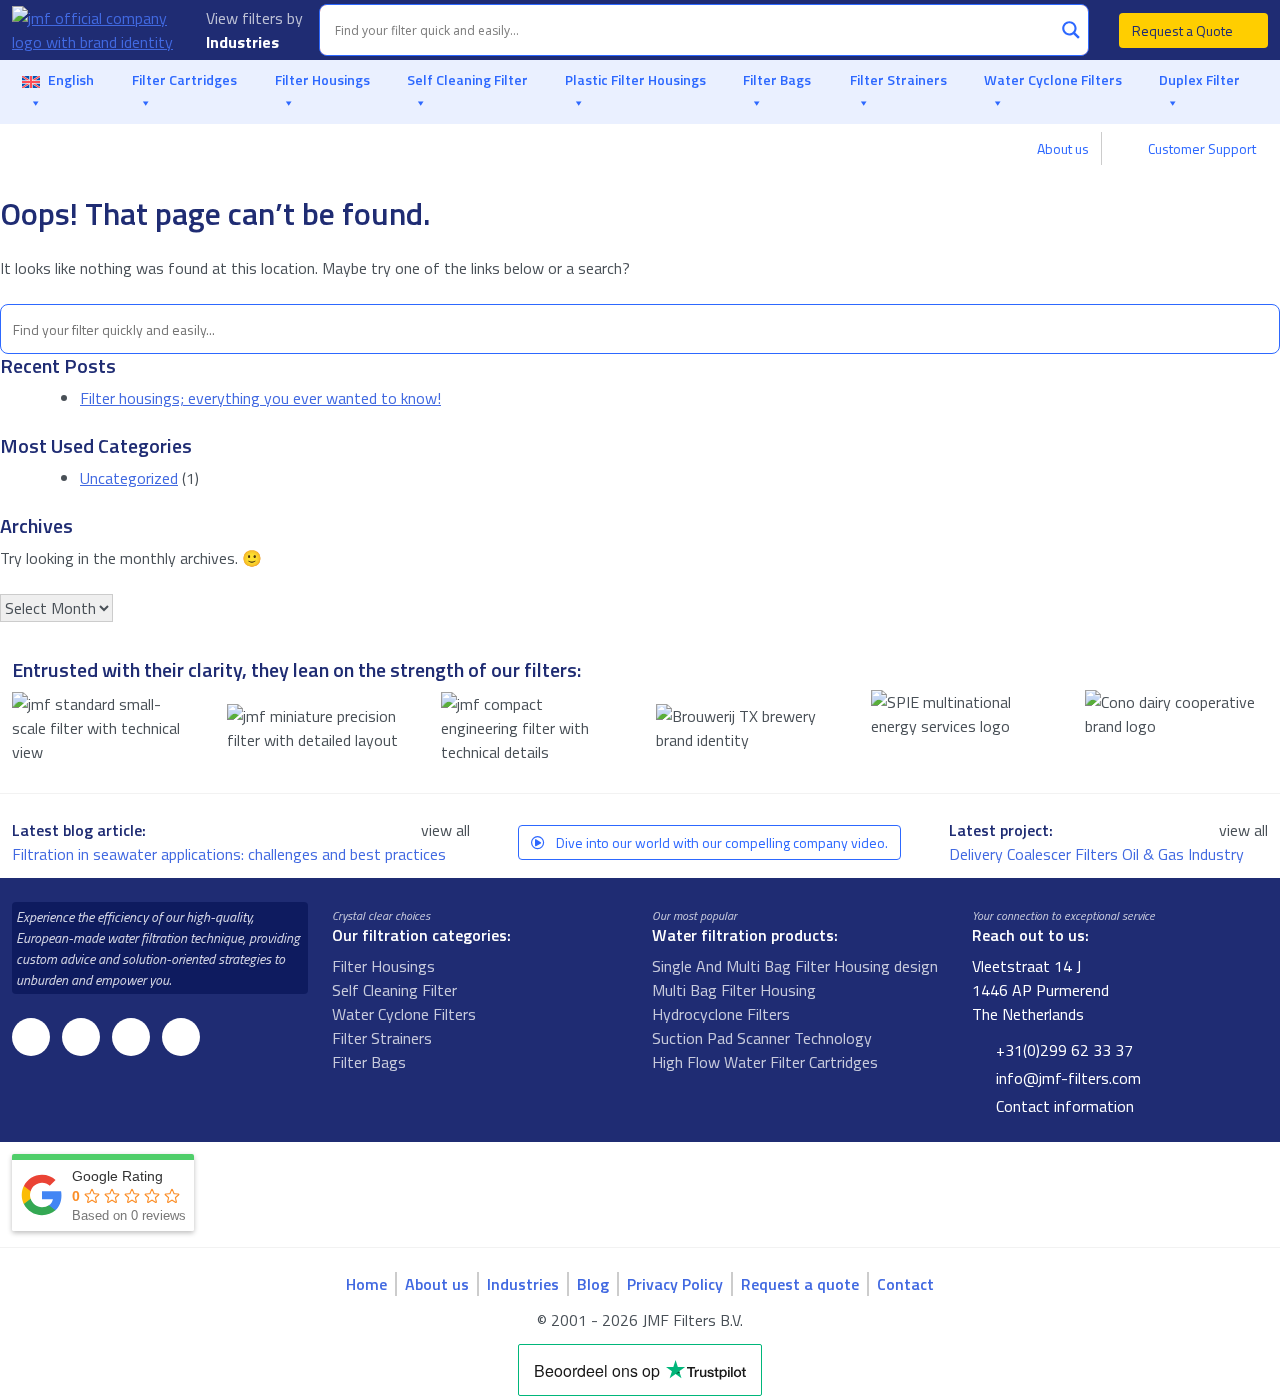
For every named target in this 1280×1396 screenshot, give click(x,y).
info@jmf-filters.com (1066, 1078)
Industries (244, 42)
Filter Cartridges (184, 79)
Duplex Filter (1199, 79)
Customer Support (1200, 148)
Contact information (1063, 1106)
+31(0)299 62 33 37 (1062, 1050)
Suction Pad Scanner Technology (762, 1038)
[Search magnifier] (1071, 30)
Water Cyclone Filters (1053, 79)
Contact (905, 1284)
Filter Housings (322, 79)
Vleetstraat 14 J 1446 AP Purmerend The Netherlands (1040, 990)
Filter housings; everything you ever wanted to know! (260, 398)
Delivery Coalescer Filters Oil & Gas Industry (1098, 854)
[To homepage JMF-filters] (97, 30)
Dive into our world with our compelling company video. (720, 842)
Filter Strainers (898, 79)
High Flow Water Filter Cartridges (765, 1062)
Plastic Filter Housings (635, 79)
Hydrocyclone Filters (721, 1014)
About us (1063, 148)
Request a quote (800, 1284)
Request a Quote (1184, 30)
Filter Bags (777, 79)
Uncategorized (129, 478)
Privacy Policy (675, 1284)
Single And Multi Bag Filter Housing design (795, 966)
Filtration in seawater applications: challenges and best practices (231, 854)
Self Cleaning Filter (467, 79)
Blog (593, 1284)
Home (366, 1284)
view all (445, 830)
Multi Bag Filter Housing (734, 990)
